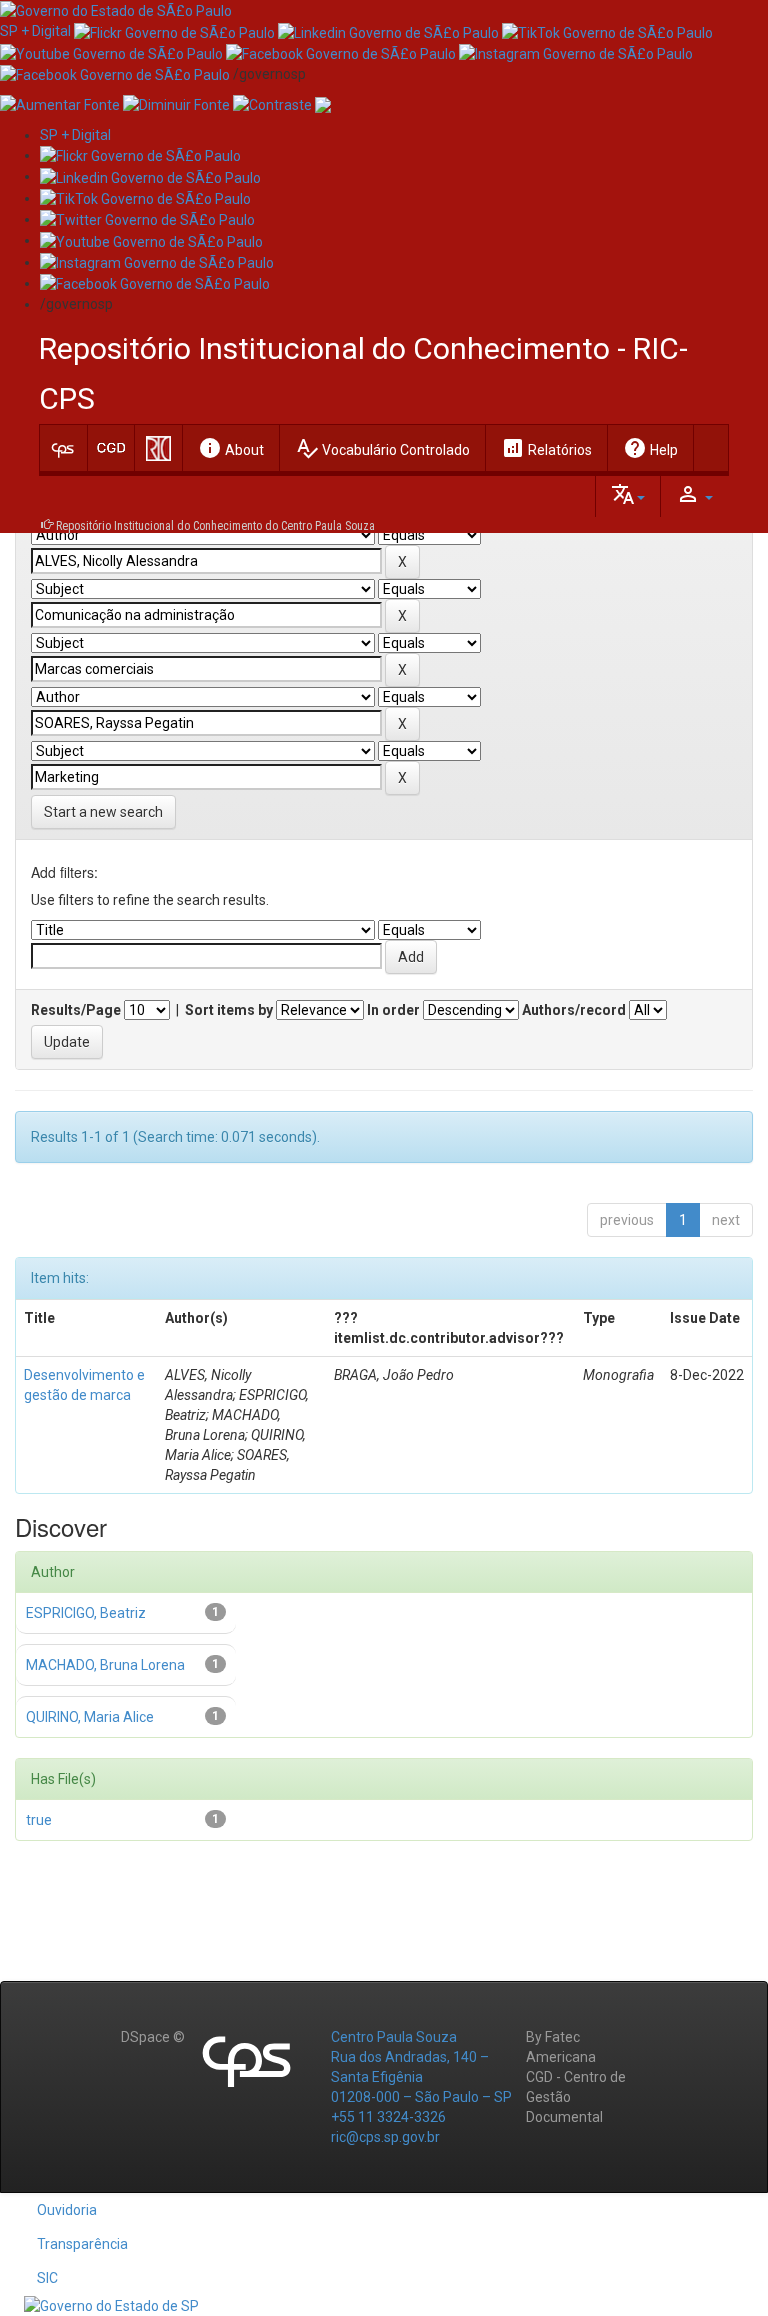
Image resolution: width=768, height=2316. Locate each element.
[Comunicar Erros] (323, 104)
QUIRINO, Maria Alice (90, 1717)
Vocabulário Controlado (382, 448)
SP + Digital (35, 31)
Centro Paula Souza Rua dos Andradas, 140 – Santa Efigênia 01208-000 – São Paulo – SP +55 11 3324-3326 (421, 2077)
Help (650, 448)
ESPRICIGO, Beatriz (86, 1613)
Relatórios (546, 448)
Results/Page (76, 1010)
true (39, 1820)
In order (393, 1010)
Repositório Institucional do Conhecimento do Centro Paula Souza (215, 526)
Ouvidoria (67, 2210)
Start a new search (103, 812)
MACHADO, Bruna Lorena (105, 1665)
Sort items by (229, 1010)
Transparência (82, 2244)
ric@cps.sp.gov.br (385, 2137)
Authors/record (574, 1010)
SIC (47, 2278)
